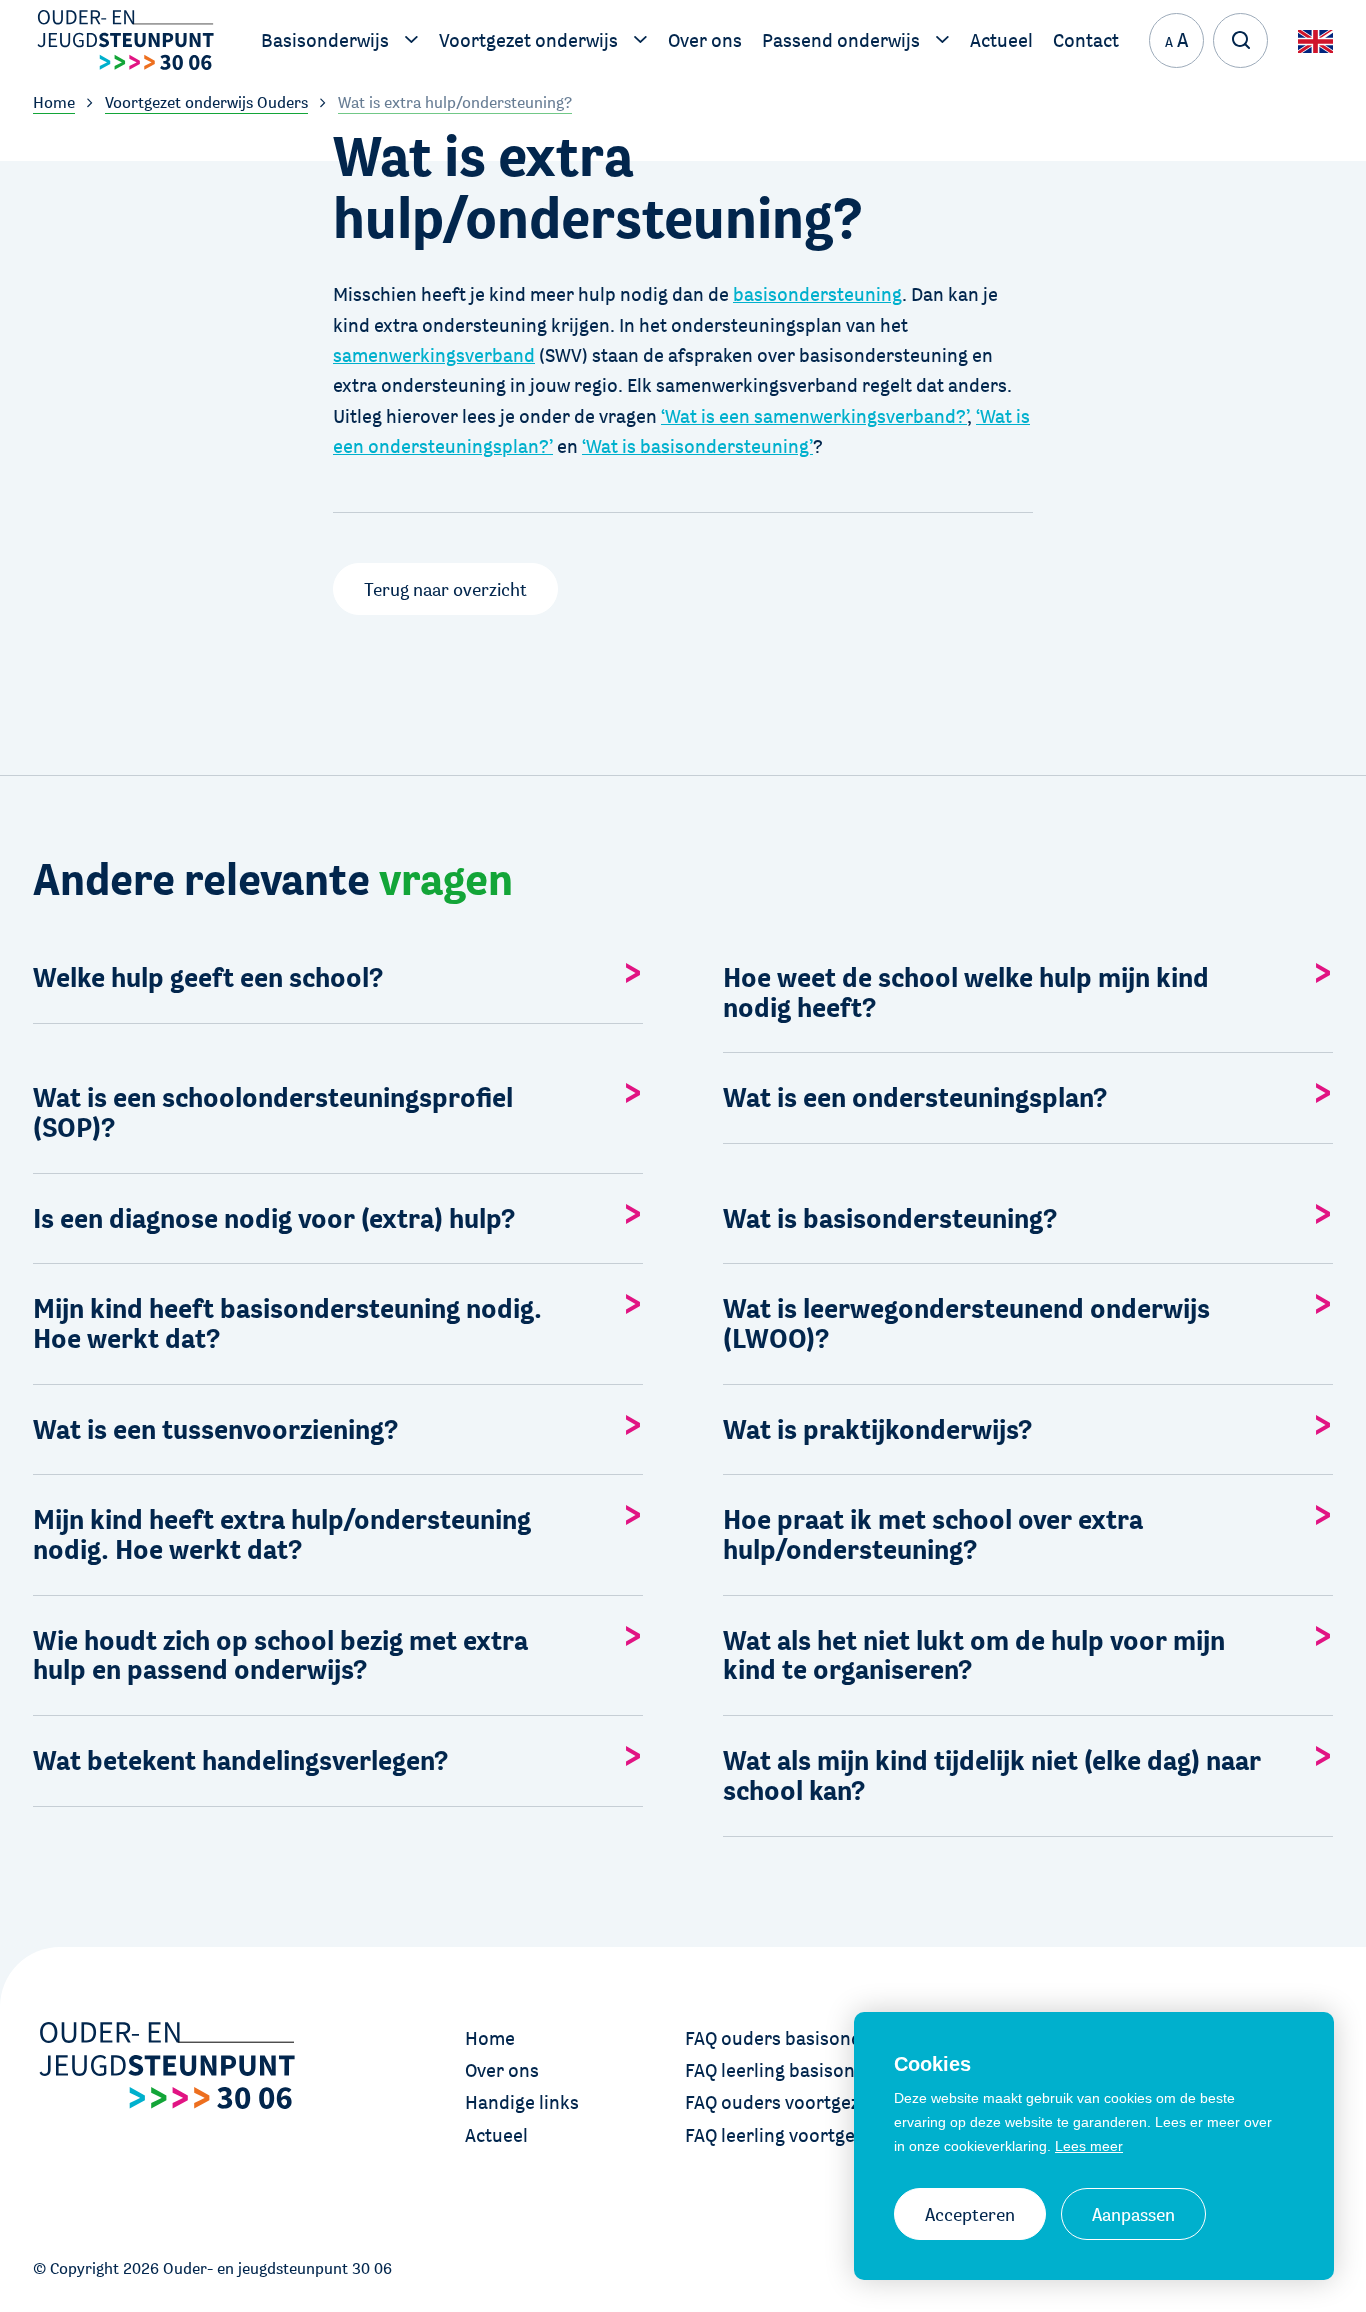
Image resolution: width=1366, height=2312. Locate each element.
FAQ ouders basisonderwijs (798, 2038)
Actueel (496, 2135)
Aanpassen (1133, 2214)
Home (490, 2038)
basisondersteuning (817, 294)
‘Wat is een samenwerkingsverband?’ (814, 416)
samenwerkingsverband (434, 355)
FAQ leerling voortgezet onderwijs (826, 2135)
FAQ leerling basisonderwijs (800, 2070)
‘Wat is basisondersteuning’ (697, 446)
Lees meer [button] (1089, 2146)
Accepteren (970, 2214)
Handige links (522, 2102)
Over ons (502, 2070)
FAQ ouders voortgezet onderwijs (824, 2102)
